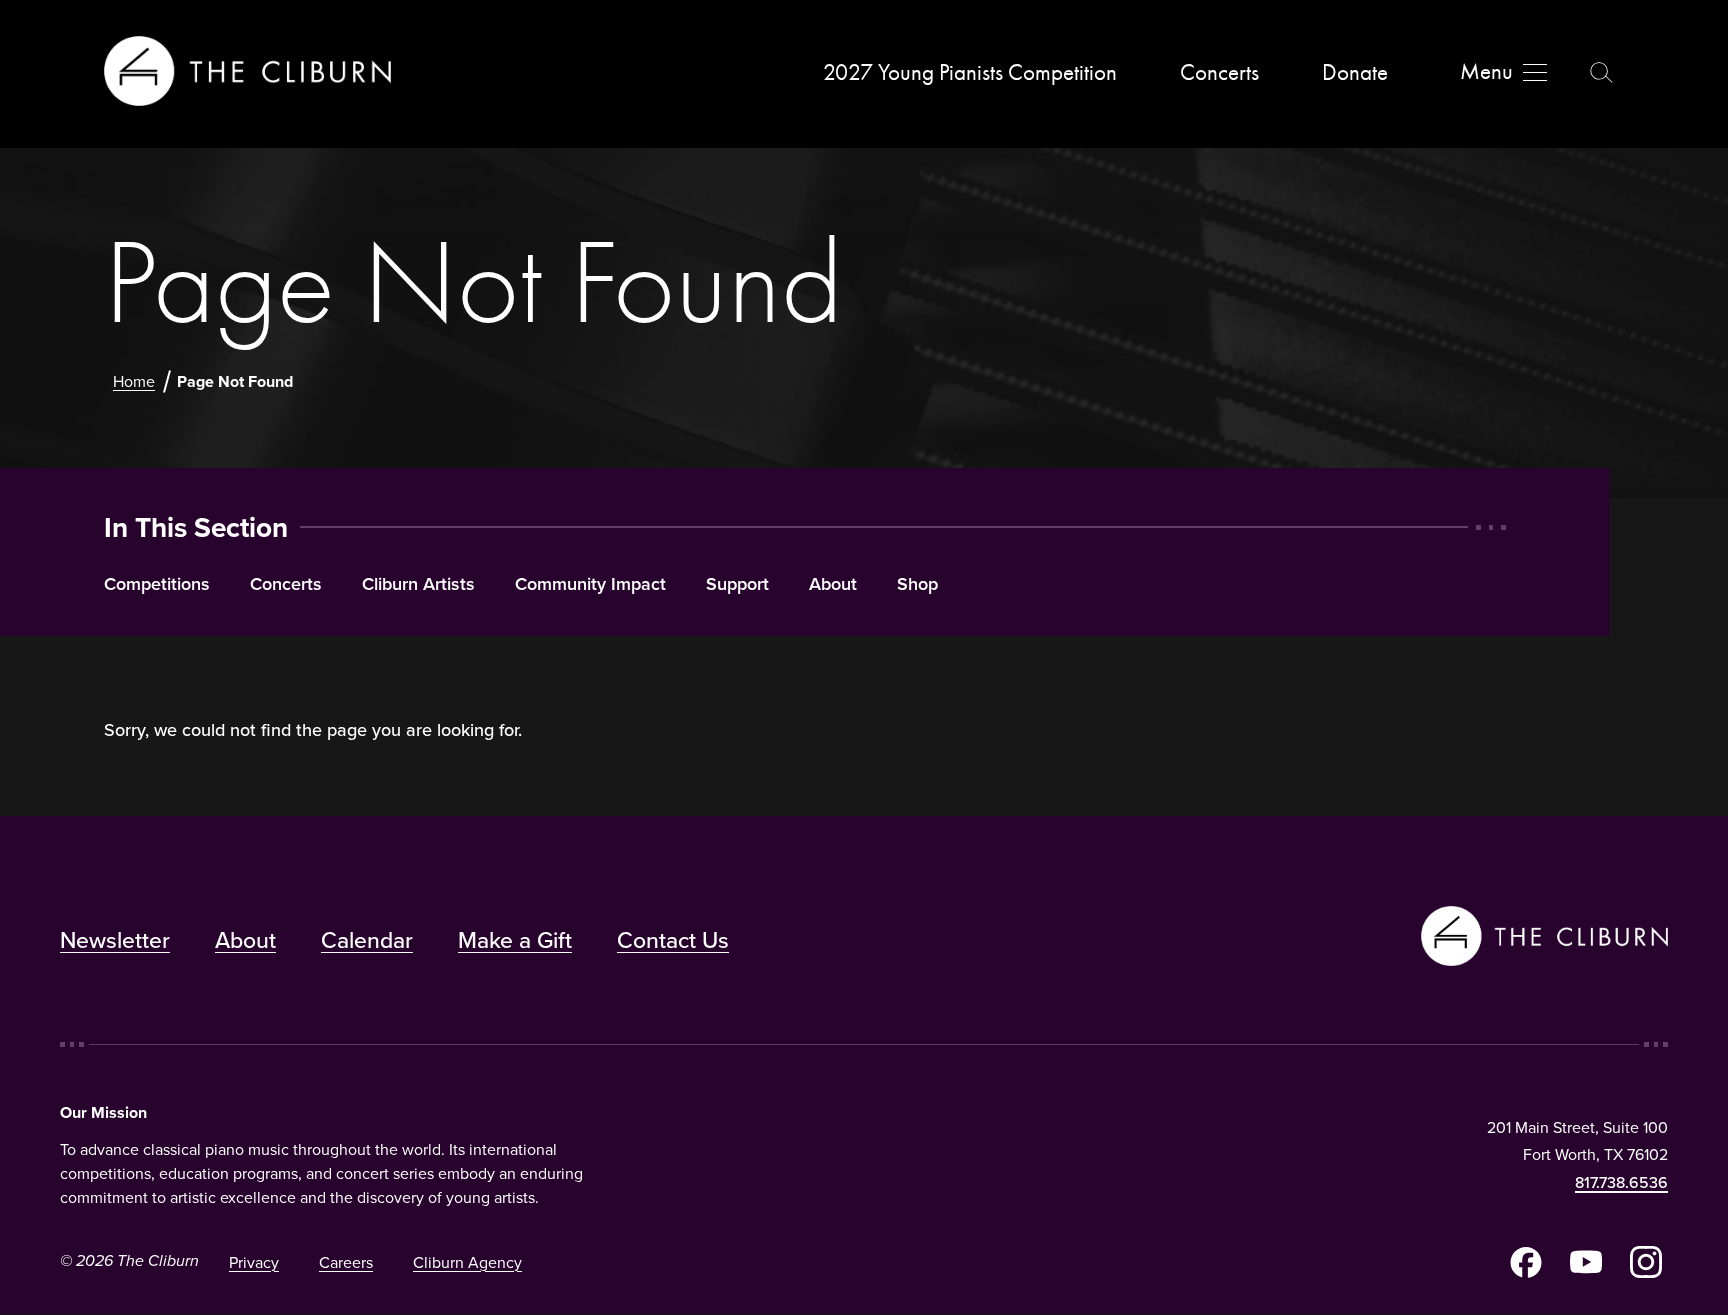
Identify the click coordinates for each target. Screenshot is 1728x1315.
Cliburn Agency (467, 1262)
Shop (917, 584)
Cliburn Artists (418, 584)
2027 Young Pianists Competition (970, 72)
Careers (346, 1262)
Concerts (1219, 72)
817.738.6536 (1621, 1182)
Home (134, 381)
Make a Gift (515, 939)
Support (737, 584)
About (833, 584)
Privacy (254, 1262)
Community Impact (590, 584)
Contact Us (673, 939)
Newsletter (115, 939)
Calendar (367, 939)
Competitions (157, 584)
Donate (1355, 72)
